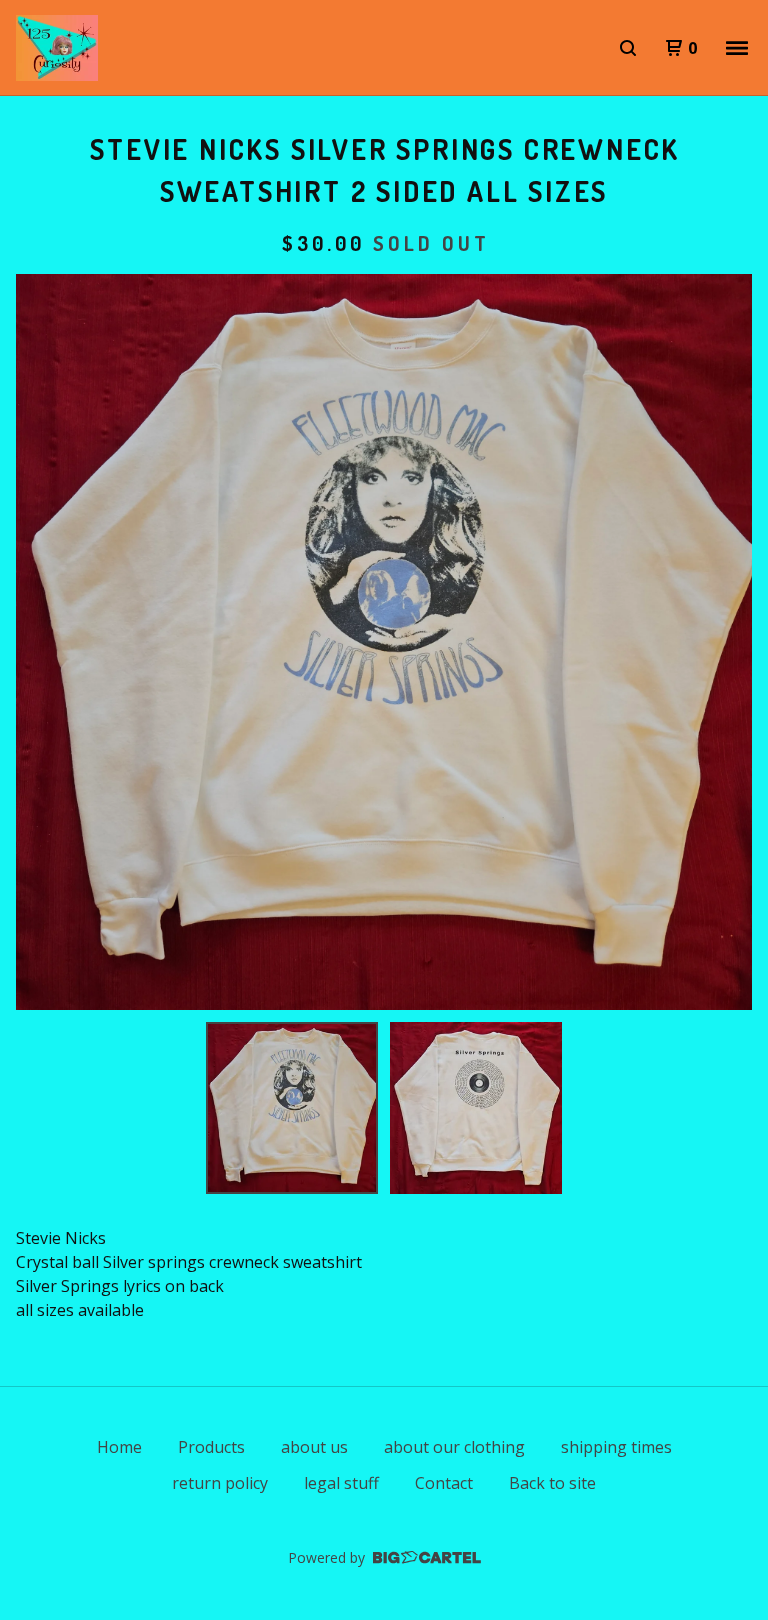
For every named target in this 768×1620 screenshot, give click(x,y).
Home (119, 1447)
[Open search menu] (628, 48)
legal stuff (341, 1483)
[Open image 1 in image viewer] (384, 642)
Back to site (552, 1483)
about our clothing (454, 1447)
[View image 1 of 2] (292, 1108)
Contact (444, 1483)
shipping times (616, 1447)
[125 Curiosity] (57, 48)
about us (314, 1447)
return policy (220, 1483)
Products (211, 1447)
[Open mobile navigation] (737, 48)
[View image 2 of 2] (476, 1108)
